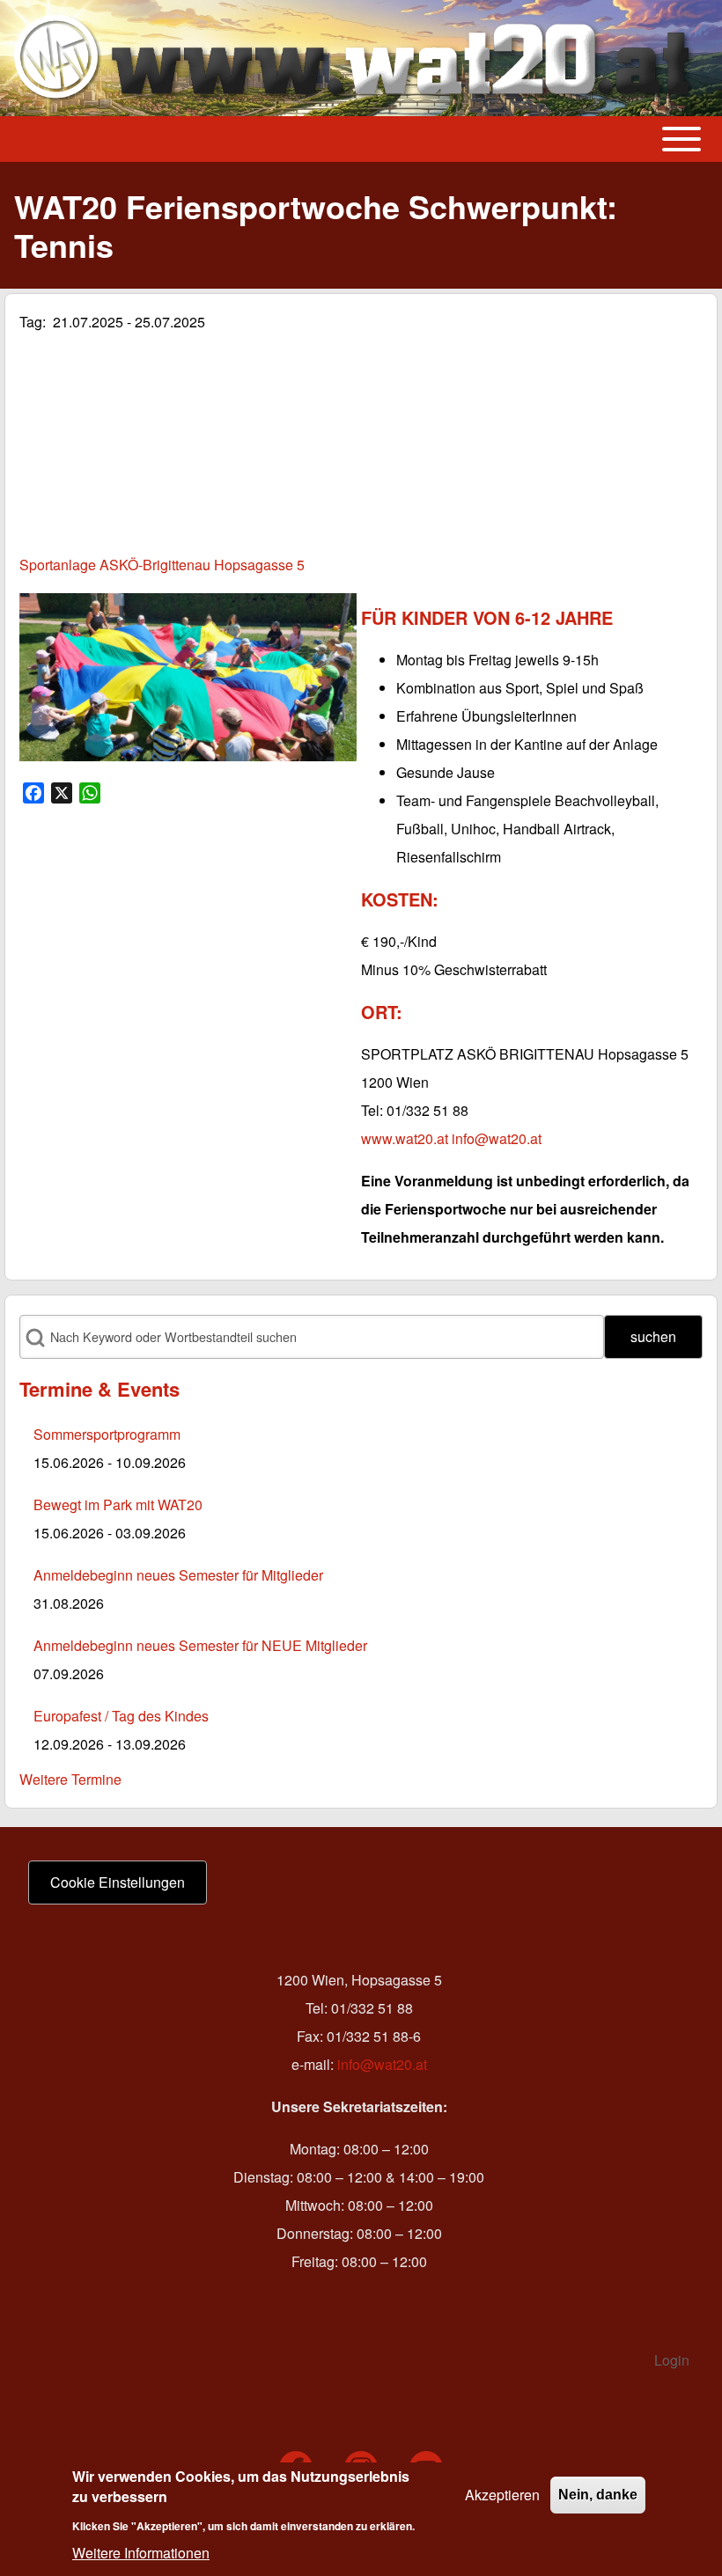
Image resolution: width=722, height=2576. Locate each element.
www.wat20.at (405, 1138)
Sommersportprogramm (107, 1434)
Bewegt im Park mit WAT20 (118, 1505)
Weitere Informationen (141, 2553)
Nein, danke (598, 2495)
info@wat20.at (497, 1138)
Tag (31, 322)
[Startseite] (356, 58)
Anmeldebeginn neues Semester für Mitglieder (178, 1575)
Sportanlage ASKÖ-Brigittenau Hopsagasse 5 (162, 565)
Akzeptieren (502, 2495)
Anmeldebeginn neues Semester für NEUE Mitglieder (200, 1645)
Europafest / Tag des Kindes (121, 1716)
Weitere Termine (70, 1779)
